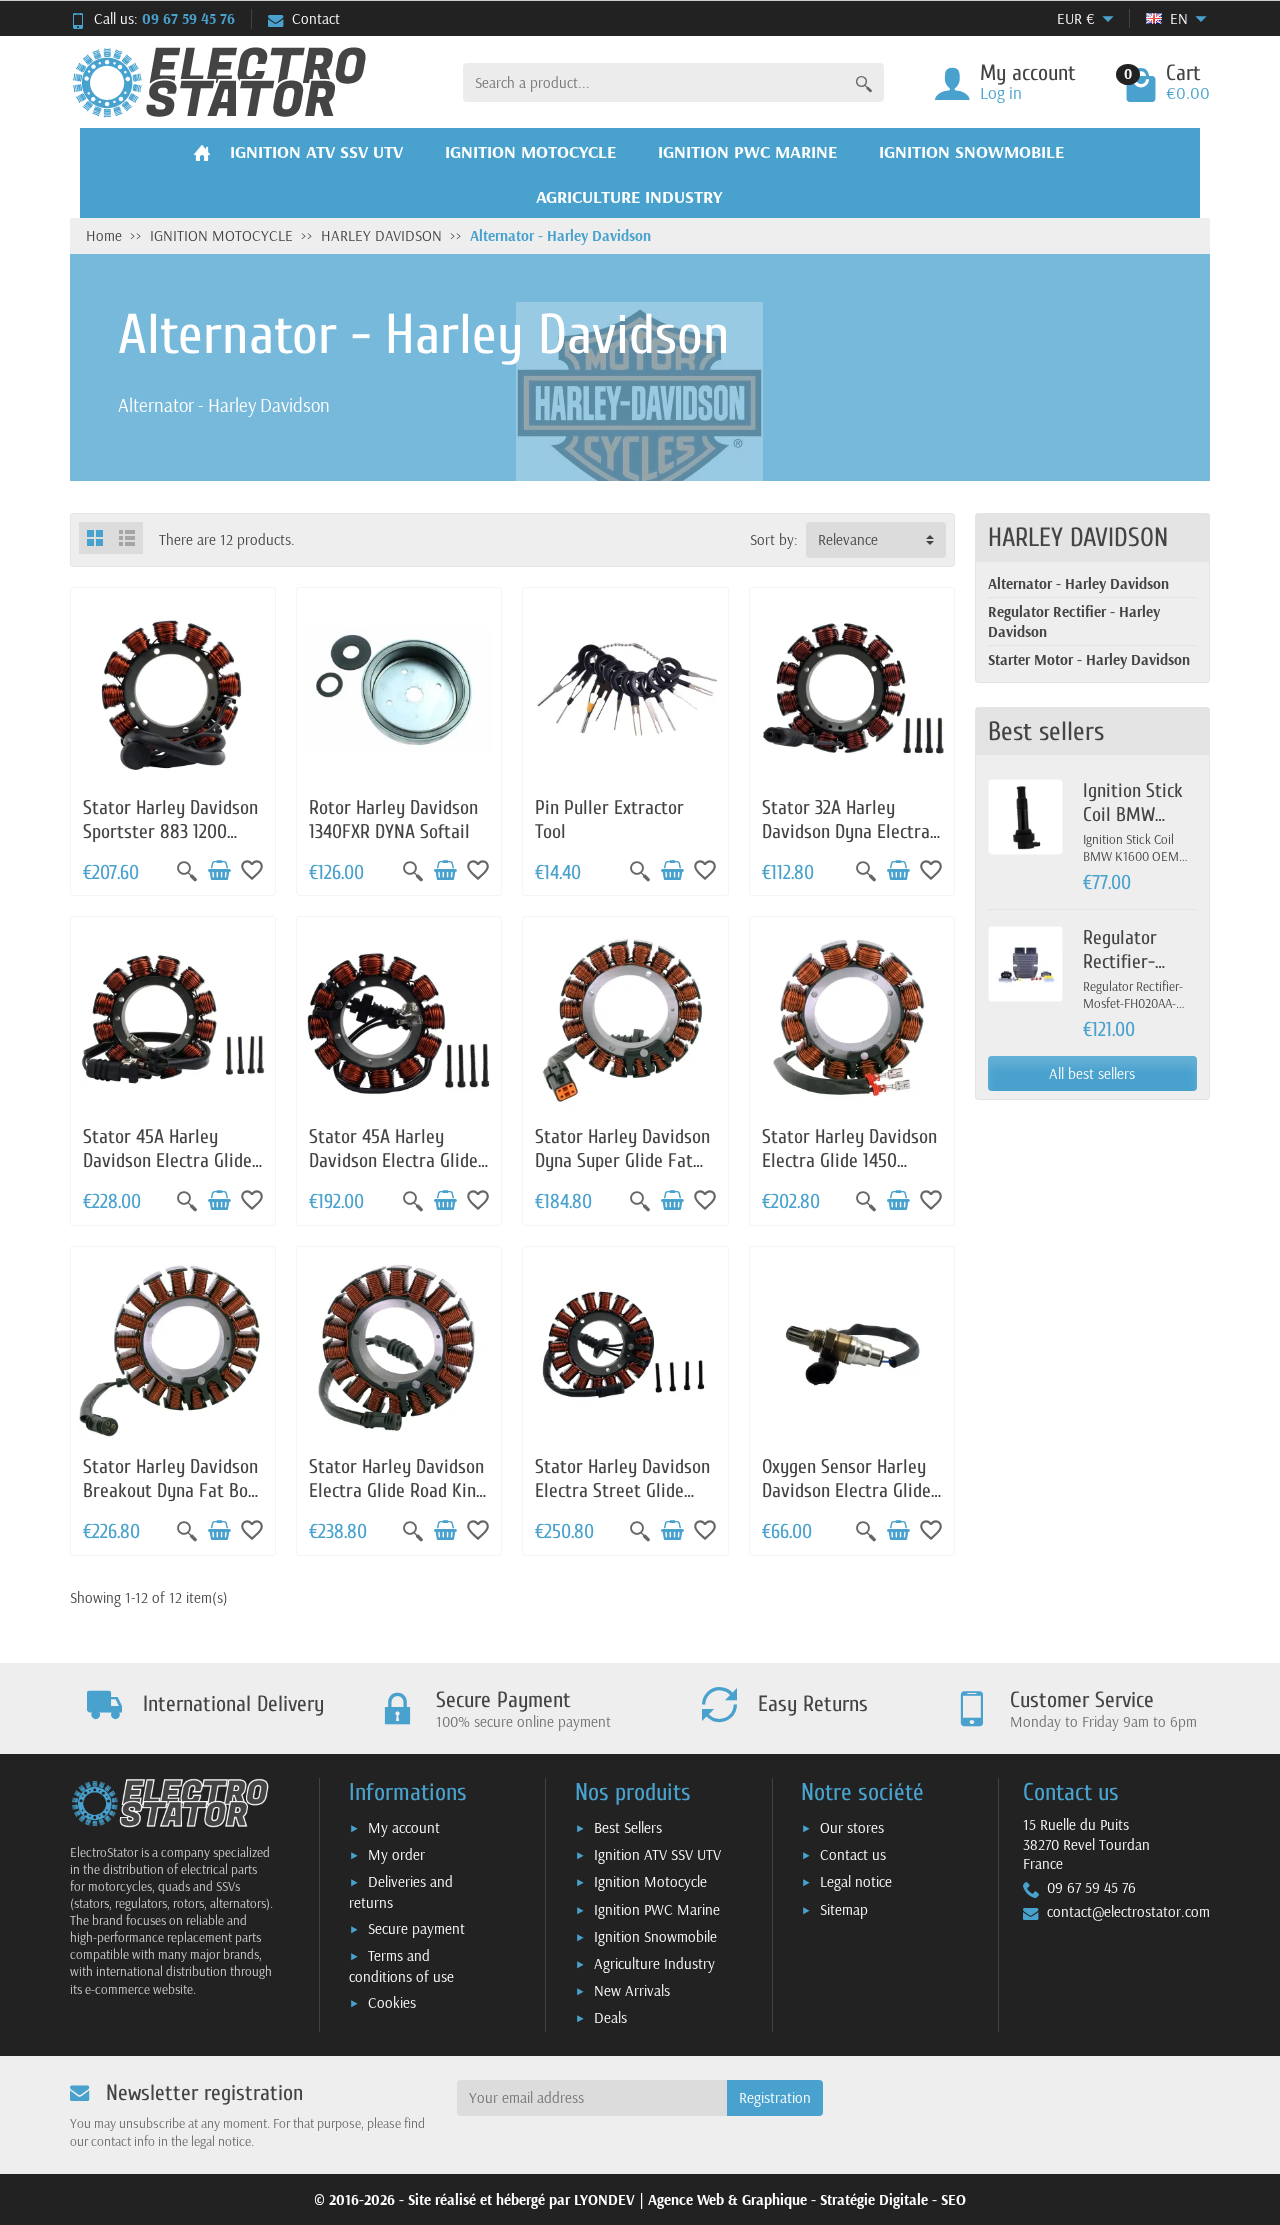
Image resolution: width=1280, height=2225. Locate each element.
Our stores (852, 1827)
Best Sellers (628, 1827)
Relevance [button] (848, 539)
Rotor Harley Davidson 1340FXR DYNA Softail (393, 819)
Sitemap (844, 1909)
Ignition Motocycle (650, 1881)
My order (396, 1854)
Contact (316, 18)
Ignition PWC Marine (657, 1909)
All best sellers (1092, 1073)
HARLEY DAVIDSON (1078, 537)
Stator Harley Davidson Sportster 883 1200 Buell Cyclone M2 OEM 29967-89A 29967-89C (170, 843)
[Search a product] (864, 82)
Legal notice (856, 1881)
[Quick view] (187, 871)
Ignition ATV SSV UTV (657, 1854)
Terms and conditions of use (401, 1966)
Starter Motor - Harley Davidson (1089, 659)
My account (404, 1827)
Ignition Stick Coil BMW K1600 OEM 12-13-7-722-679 (1138, 826)
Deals (610, 2017)
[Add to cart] (219, 871)
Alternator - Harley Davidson (1078, 583)
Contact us (853, 1854)
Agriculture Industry (654, 1963)
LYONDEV (604, 2199)
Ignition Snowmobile (655, 1936)
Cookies (392, 2002)
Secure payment (416, 1928)
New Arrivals (632, 1990)
